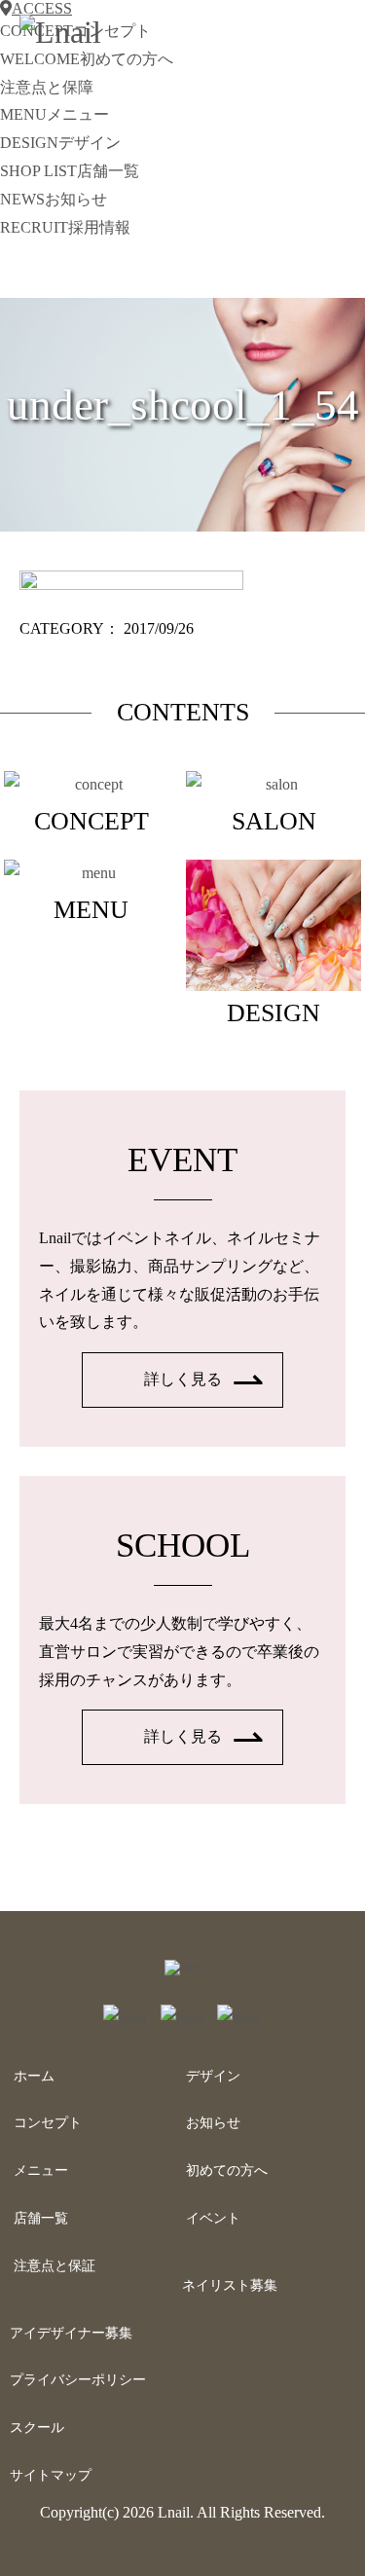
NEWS (54, 199)
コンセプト (48, 2123)
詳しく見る (183, 1379)
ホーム (34, 2076)
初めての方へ (227, 2171)
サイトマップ (51, 2475)
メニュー (41, 2171)
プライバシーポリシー (78, 2380)
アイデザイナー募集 (71, 2333)
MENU (55, 114)
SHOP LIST (70, 171)
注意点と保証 (55, 2266)
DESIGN (60, 143)
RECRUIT (65, 227)
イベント (213, 2218)
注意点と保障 (47, 87)
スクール (37, 2428)
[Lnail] (182, 1967)
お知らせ (213, 2123)
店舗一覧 (41, 2218)
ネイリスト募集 (230, 2285)
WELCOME (87, 59)
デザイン (213, 2076)
